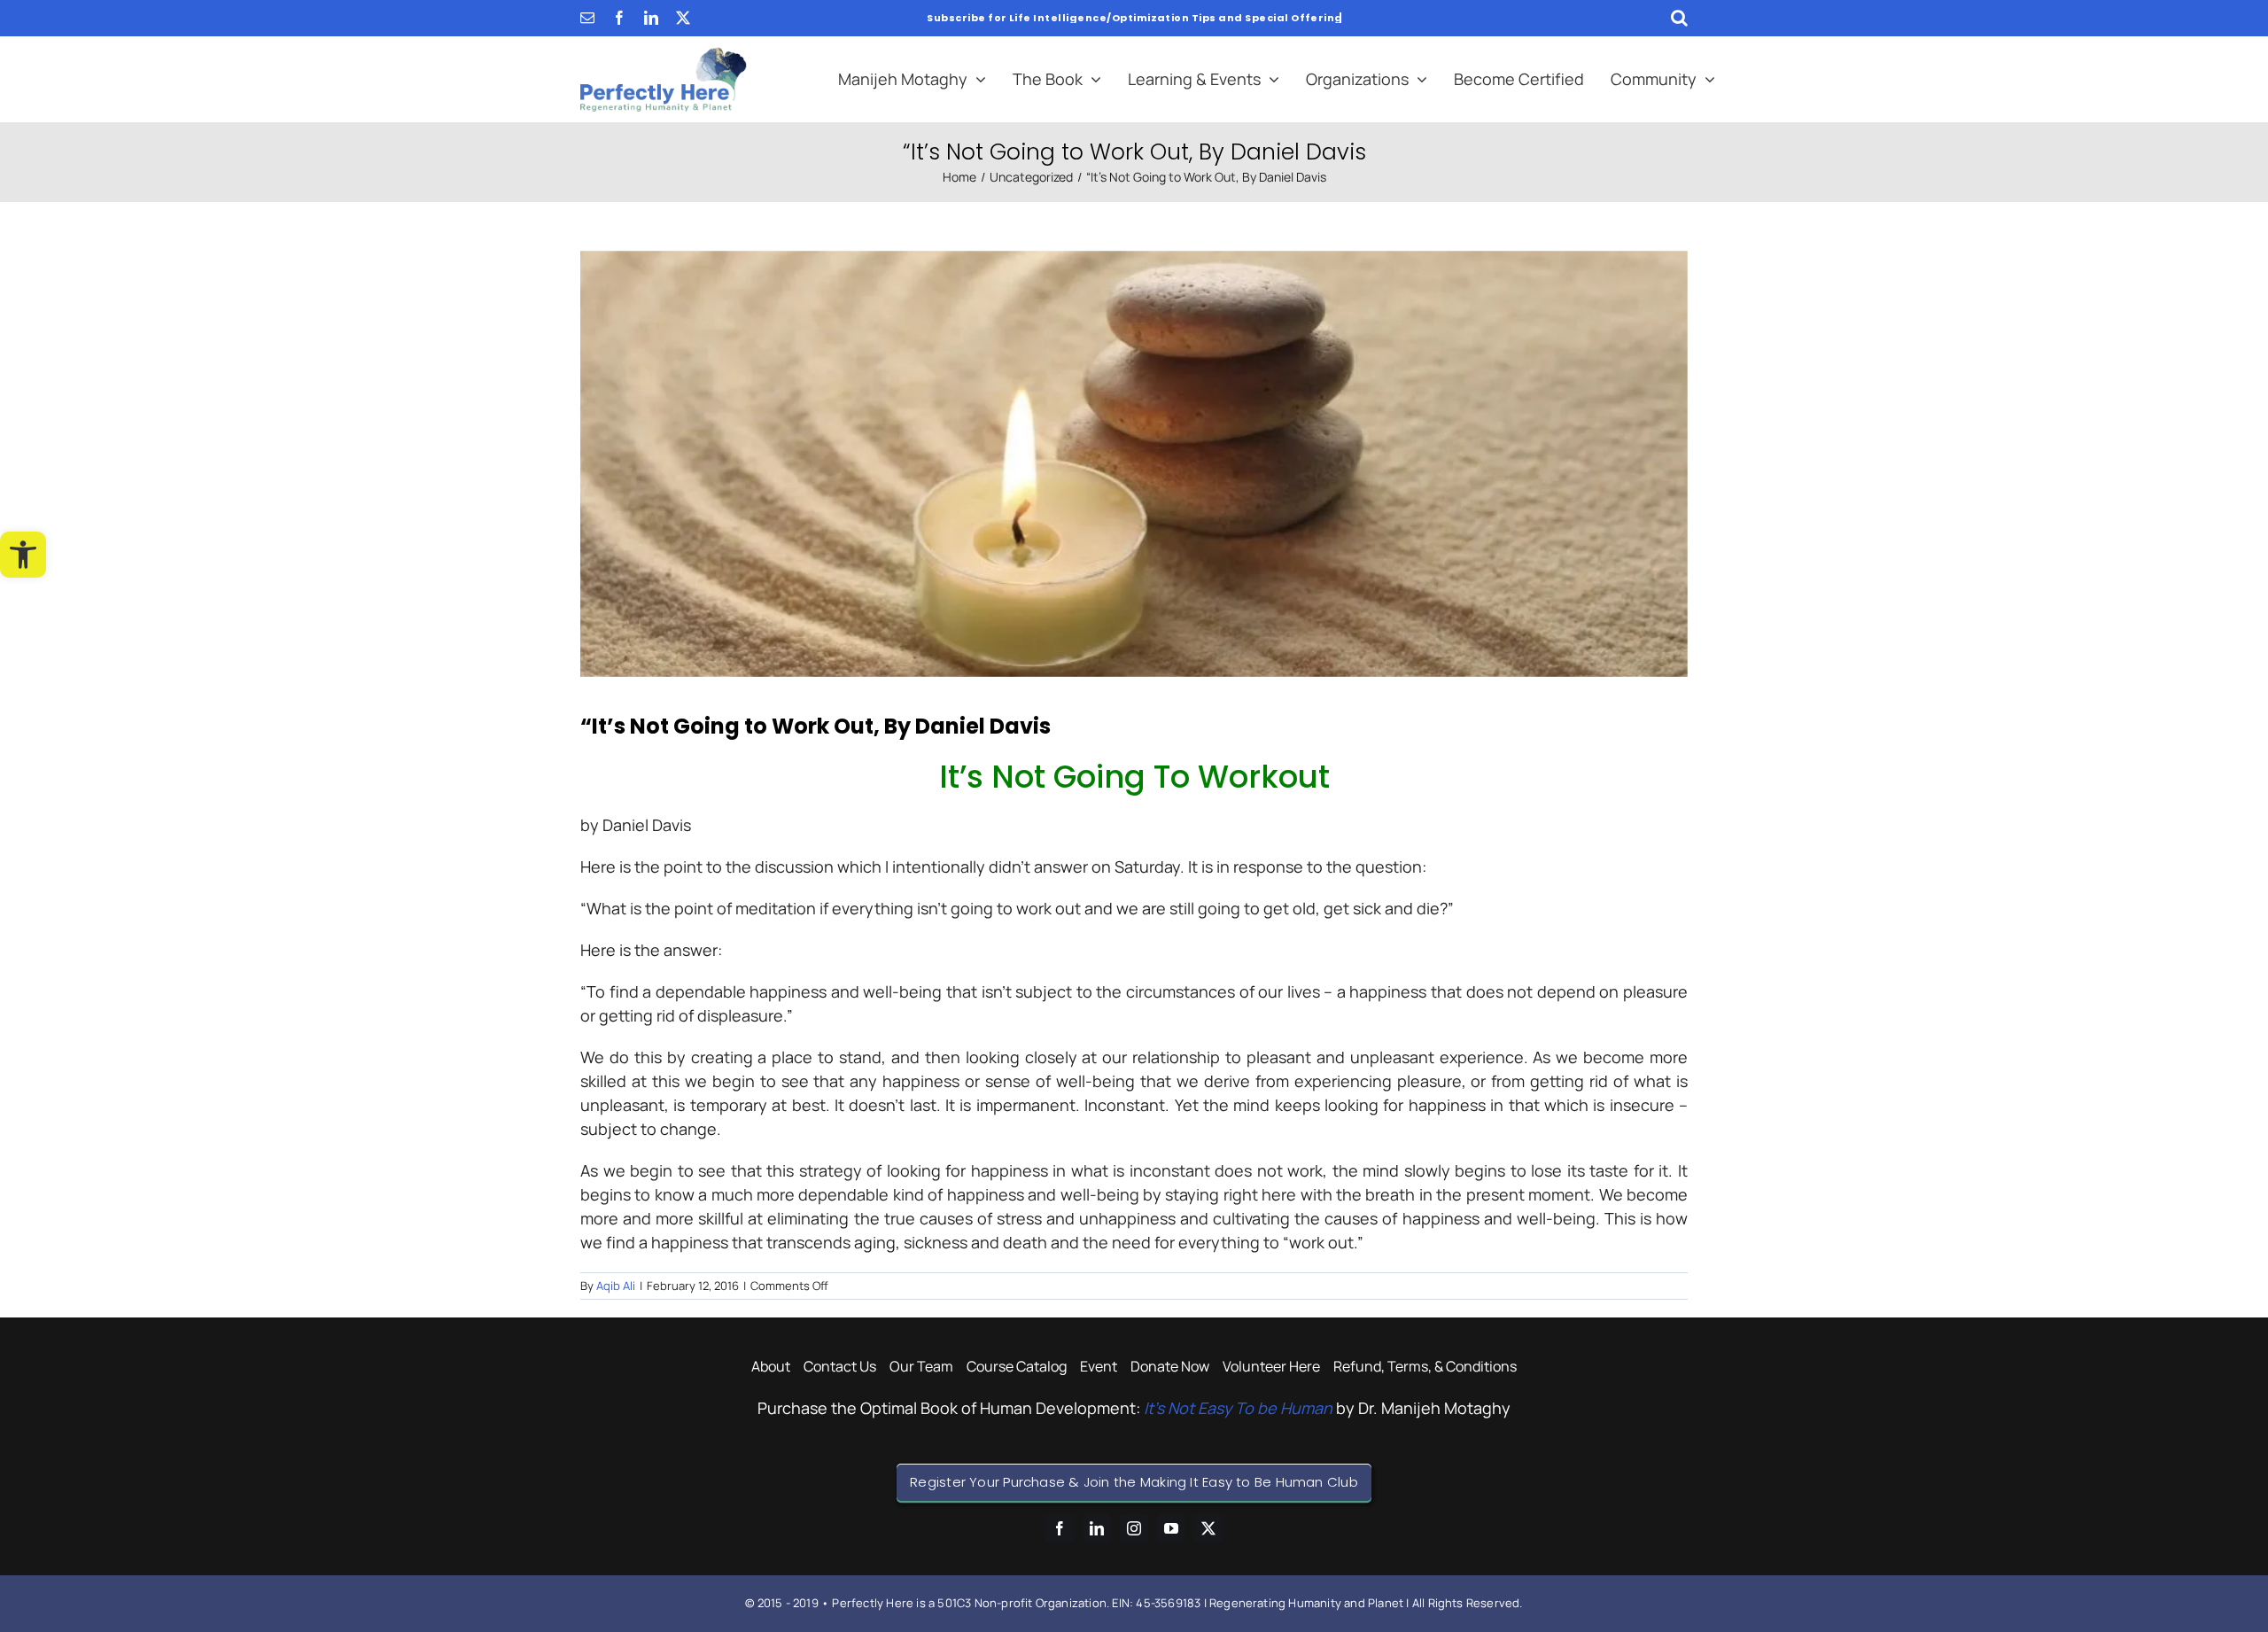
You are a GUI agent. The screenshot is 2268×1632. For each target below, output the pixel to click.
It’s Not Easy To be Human (1238, 1408)
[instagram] (1134, 1528)
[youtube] (1171, 1528)
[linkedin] (651, 18)
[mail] (587, 18)
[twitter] (683, 18)
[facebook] (619, 18)
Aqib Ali (616, 1286)
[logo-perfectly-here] (664, 55)
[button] (23, 555)
